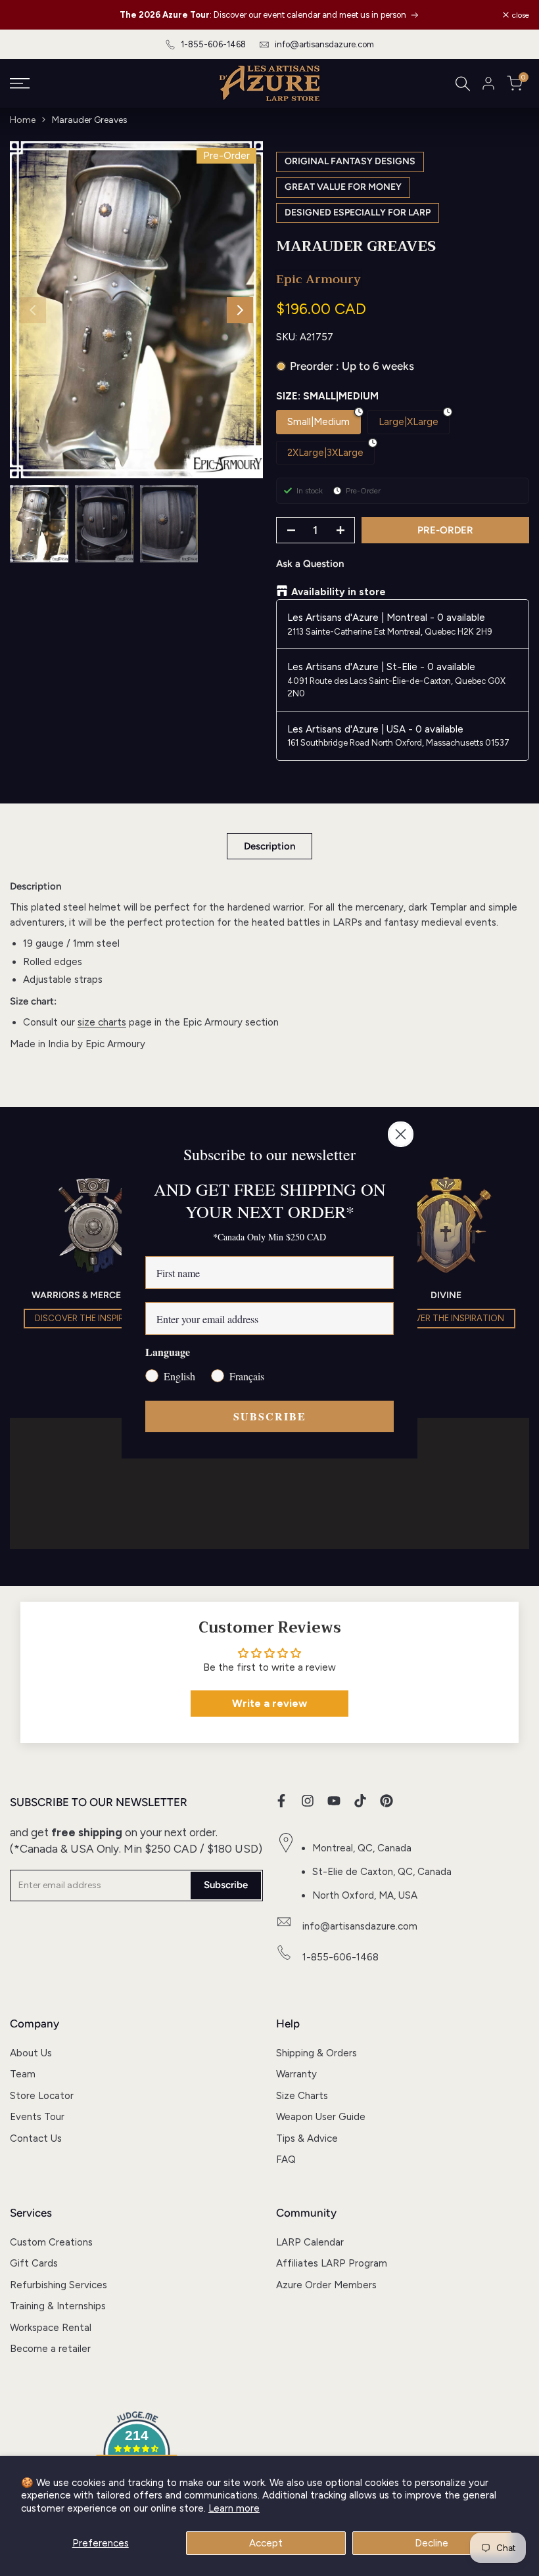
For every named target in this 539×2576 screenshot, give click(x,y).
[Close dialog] (401, 1134)
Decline (432, 2543)
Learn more (234, 2508)
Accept (266, 2543)
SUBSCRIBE (270, 1416)
